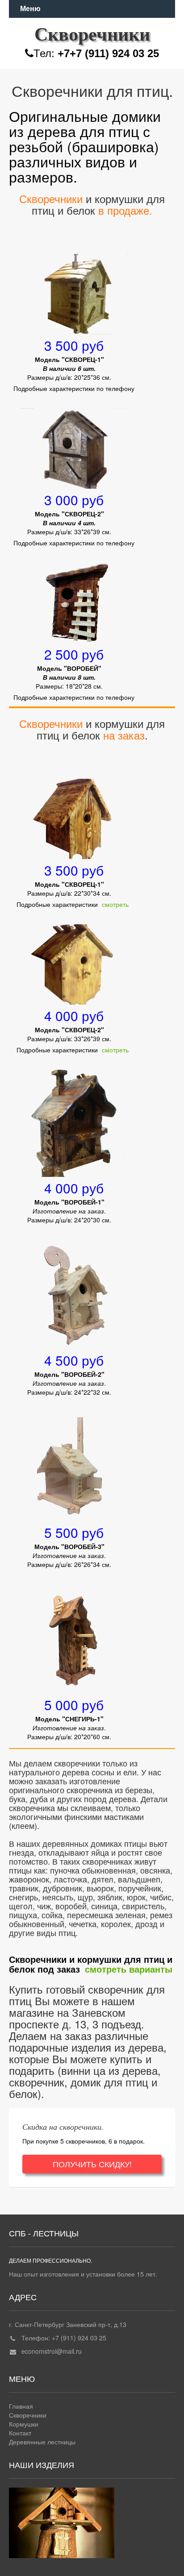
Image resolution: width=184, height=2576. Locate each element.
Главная (21, 2406)
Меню (30, 9)
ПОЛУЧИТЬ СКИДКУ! (92, 2164)
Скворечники (28, 2415)
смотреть (115, 904)
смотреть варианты (129, 1969)
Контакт (20, 2433)
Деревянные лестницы (42, 2442)
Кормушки (24, 2424)
